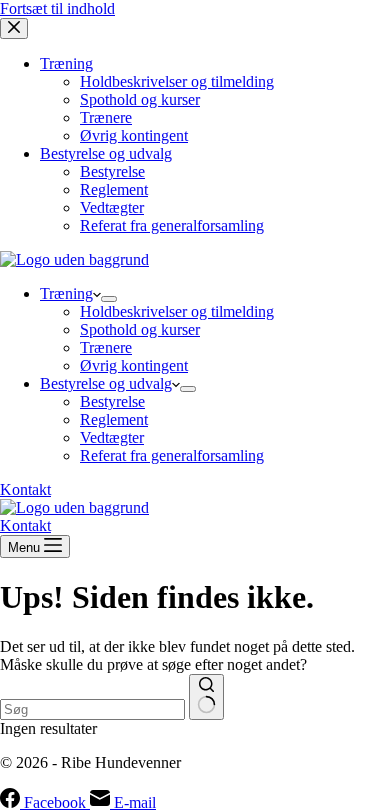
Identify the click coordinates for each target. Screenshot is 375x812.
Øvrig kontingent (134, 365)
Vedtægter (112, 437)
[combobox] (92, 709)
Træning (66, 293)
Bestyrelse (112, 401)
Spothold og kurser (140, 329)
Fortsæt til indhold (57, 8)
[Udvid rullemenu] (109, 299)
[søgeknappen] (206, 697)
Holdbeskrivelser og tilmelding (177, 311)
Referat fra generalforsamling (172, 455)
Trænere (106, 347)
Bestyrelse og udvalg (106, 383)
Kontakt (25, 489)
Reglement (114, 419)
